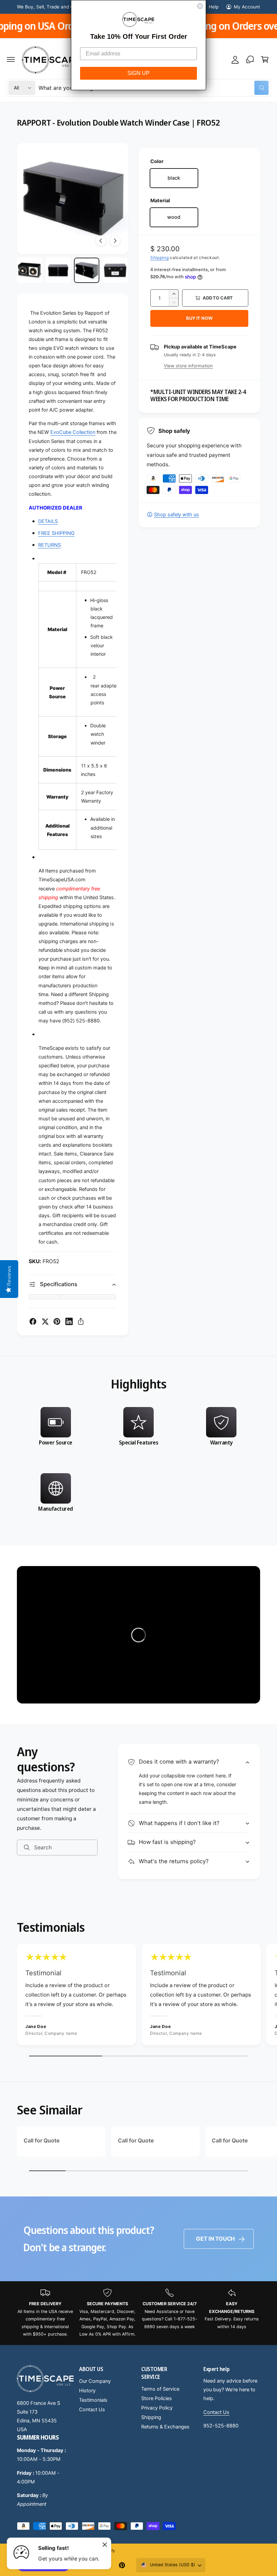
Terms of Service (160, 2389)
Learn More (215, 26)
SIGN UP (138, 73)
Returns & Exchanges (165, 2427)
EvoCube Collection (73, 432)
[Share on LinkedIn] (69, 1321)
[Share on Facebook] (33, 1321)
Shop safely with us (177, 515)
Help (213, 7)
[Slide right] (115, 241)
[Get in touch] (250, 59)
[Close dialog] (200, 6)
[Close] (105, 2545)
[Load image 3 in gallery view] (87, 270)
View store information (188, 366)
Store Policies (157, 2398)
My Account (247, 7)
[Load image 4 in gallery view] (115, 270)
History (87, 2391)
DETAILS (48, 521)
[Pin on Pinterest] (57, 1321)
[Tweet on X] (45, 1321)
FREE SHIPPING (56, 533)
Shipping (160, 257)
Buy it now (199, 318)
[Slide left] (101, 241)
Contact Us (92, 2410)
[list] (138, 1462)
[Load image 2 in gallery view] (58, 270)
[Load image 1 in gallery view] (30, 270)
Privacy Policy (157, 2408)
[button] (11, 59)
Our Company (95, 2381)
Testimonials (93, 2400)
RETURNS (49, 545)
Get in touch (215, 2239)
